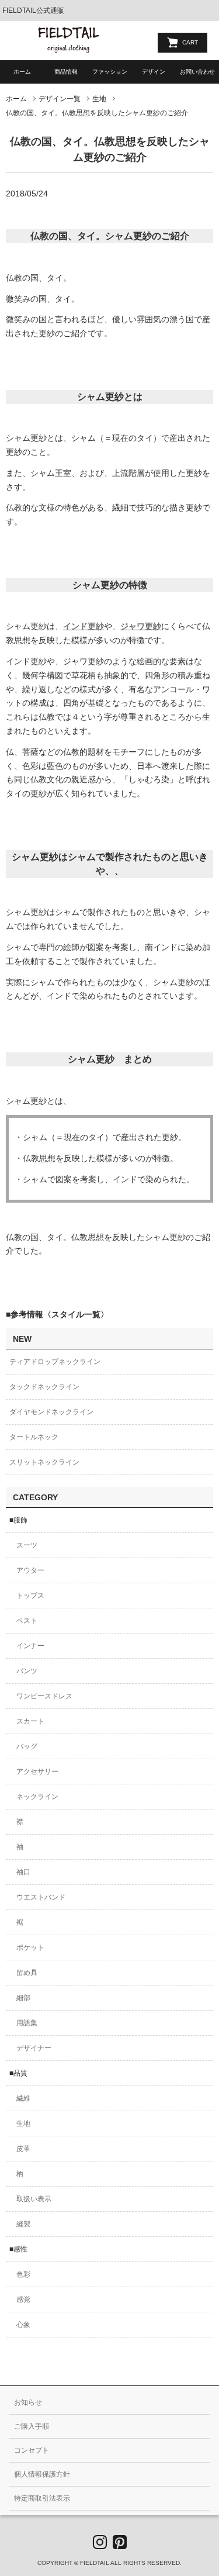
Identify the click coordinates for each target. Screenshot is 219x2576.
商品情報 (66, 72)
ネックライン (37, 1797)
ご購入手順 (32, 2426)
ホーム (22, 72)
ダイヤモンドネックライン (51, 1412)
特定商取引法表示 (42, 2498)
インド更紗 (84, 626)
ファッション (110, 72)
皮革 (23, 2149)
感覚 (23, 2299)
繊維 (23, 2098)
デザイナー (34, 2048)
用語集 (27, 2023)
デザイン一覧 (60, 99)
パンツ (27, 1671)
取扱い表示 (34, 2199)
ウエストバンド (41, 1897)
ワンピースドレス (44, 1696)
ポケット (30, 1947)
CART (190, 42)
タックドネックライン (44, 1387)
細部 (23, 1998)
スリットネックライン (44, 1462)
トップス (30, 1596)
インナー (30, 1646)
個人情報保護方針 (42, 2474)
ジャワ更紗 (141, 626)
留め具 (27, 1973)
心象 (23, 2325)
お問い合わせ (197, 72)
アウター (30, 1570)
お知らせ (28, 2402)
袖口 (23, 1872)
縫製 (23, 2224)
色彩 (23, 2274)
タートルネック (34, 1437)
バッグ (27, 1746)
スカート (30, 1721)
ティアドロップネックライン (55, 1362)
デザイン (154, 72)
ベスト (27, 1621)
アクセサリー (37, 1772)
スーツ (27, 1545)
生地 (99, 99)
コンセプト (32, 2450)
